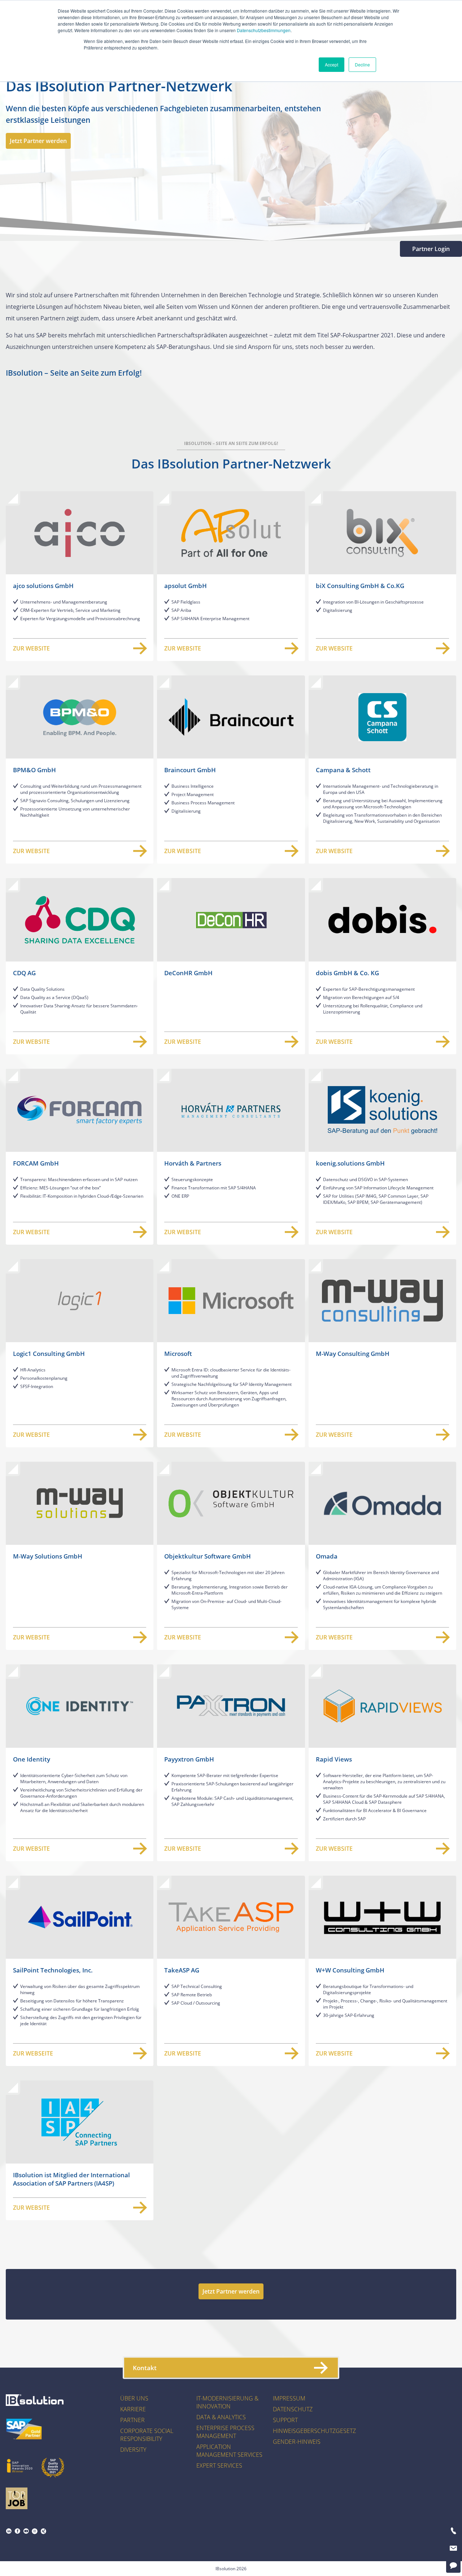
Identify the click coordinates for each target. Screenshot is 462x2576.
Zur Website (183, 648)
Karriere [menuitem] (133, 2409)
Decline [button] (362, 64)
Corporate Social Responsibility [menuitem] (147, 2435)
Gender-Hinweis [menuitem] (297, 2442)
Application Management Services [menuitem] (229, 2451)
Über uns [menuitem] (134, 2398)
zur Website (31, 648)
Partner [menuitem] (132, 2420)
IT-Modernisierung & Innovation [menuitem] (227, 2402)
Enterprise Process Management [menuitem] (225, 2432)
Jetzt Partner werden (38, 141)
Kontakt (145, 2368)
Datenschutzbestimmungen (264, 30)
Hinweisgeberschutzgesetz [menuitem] (314, 2431)
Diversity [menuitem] (133, 2450)
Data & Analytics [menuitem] (221, 2417)
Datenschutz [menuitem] (293, 2409)
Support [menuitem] (285, 2420)
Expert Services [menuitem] (219, 2465)
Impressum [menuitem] (289, 2398)
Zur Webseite (33, 2053)
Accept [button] (332, 64)
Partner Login (431, 249)
